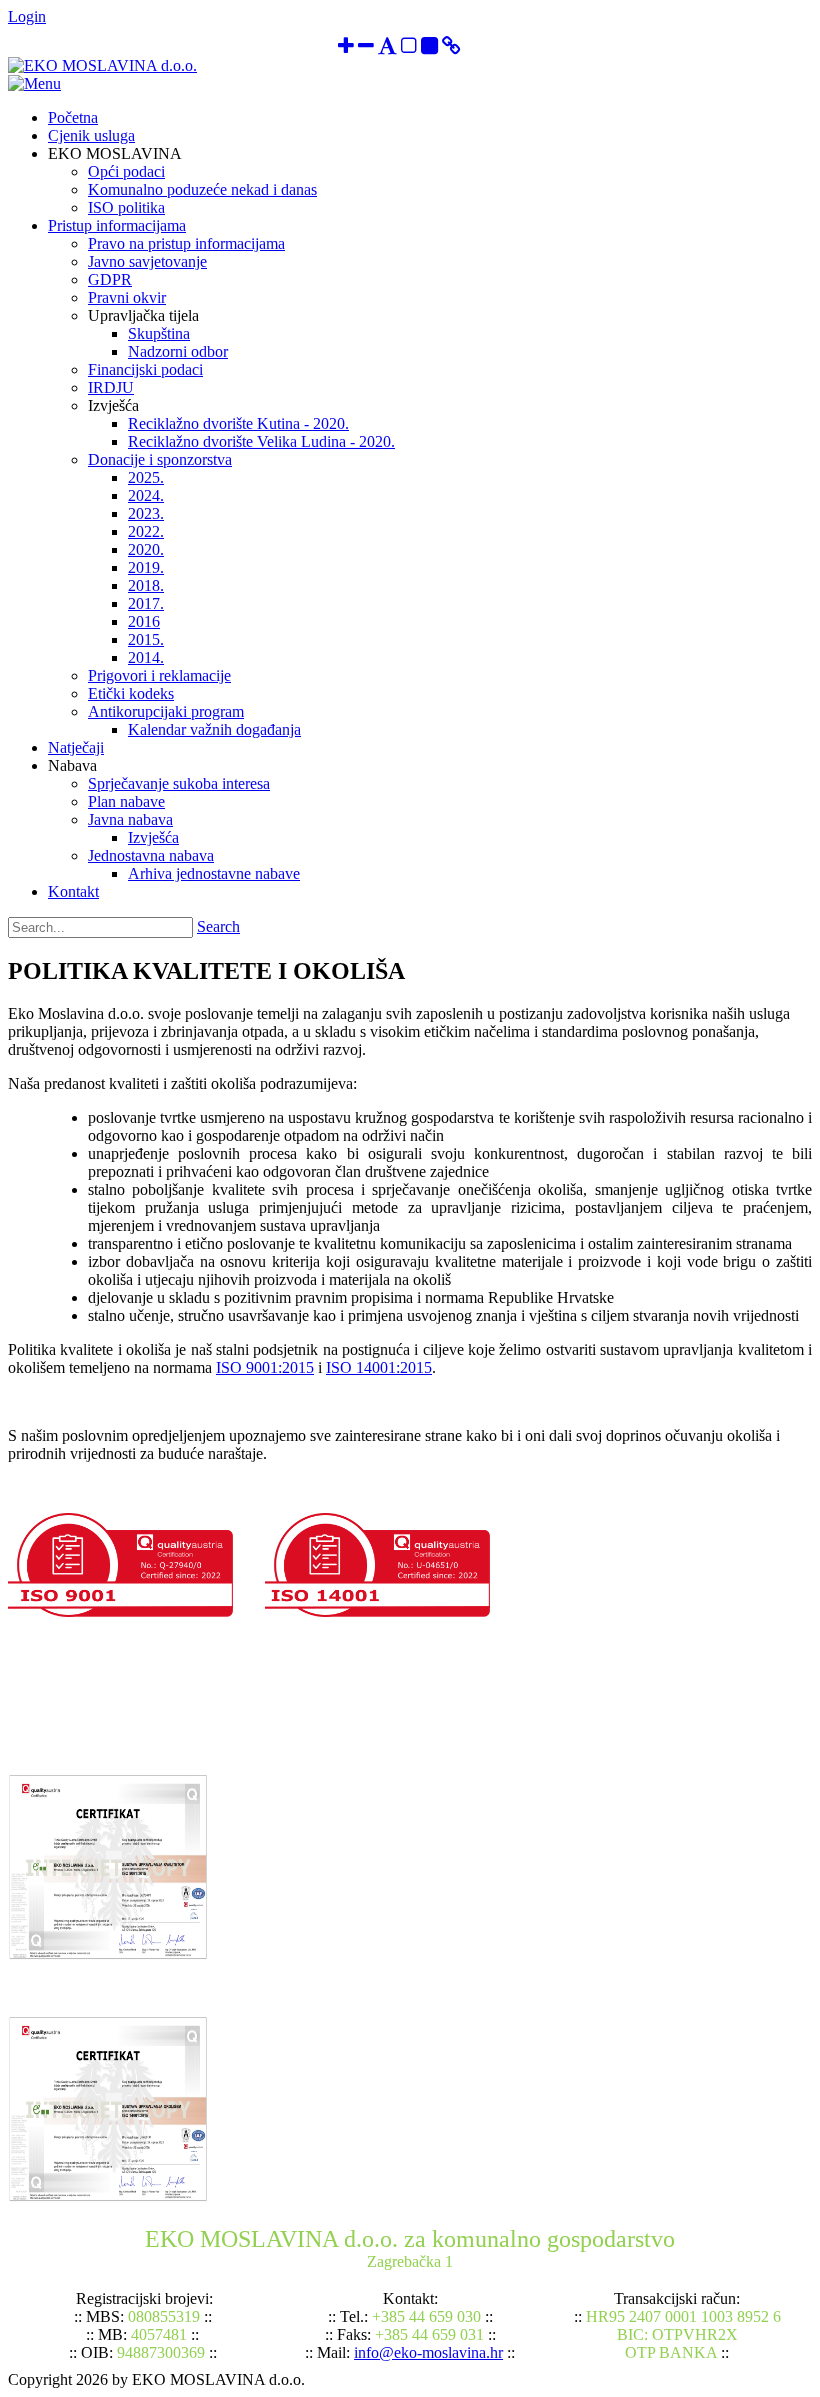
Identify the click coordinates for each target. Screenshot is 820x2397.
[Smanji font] (366, 47)
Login (27, 16)
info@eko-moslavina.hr (428, 2352)
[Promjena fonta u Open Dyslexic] (387, 47)
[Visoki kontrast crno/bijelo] (429, 47)
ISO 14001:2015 (379, 1367)
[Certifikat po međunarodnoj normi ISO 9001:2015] (108, 1955)
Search (218, 926)
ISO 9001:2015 (265, 1367)
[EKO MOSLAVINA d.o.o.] (102, 65)
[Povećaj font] (346, 47)
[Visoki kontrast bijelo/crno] (409, 47)
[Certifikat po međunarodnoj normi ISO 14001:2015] (108, 2197)
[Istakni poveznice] (451, 47)
